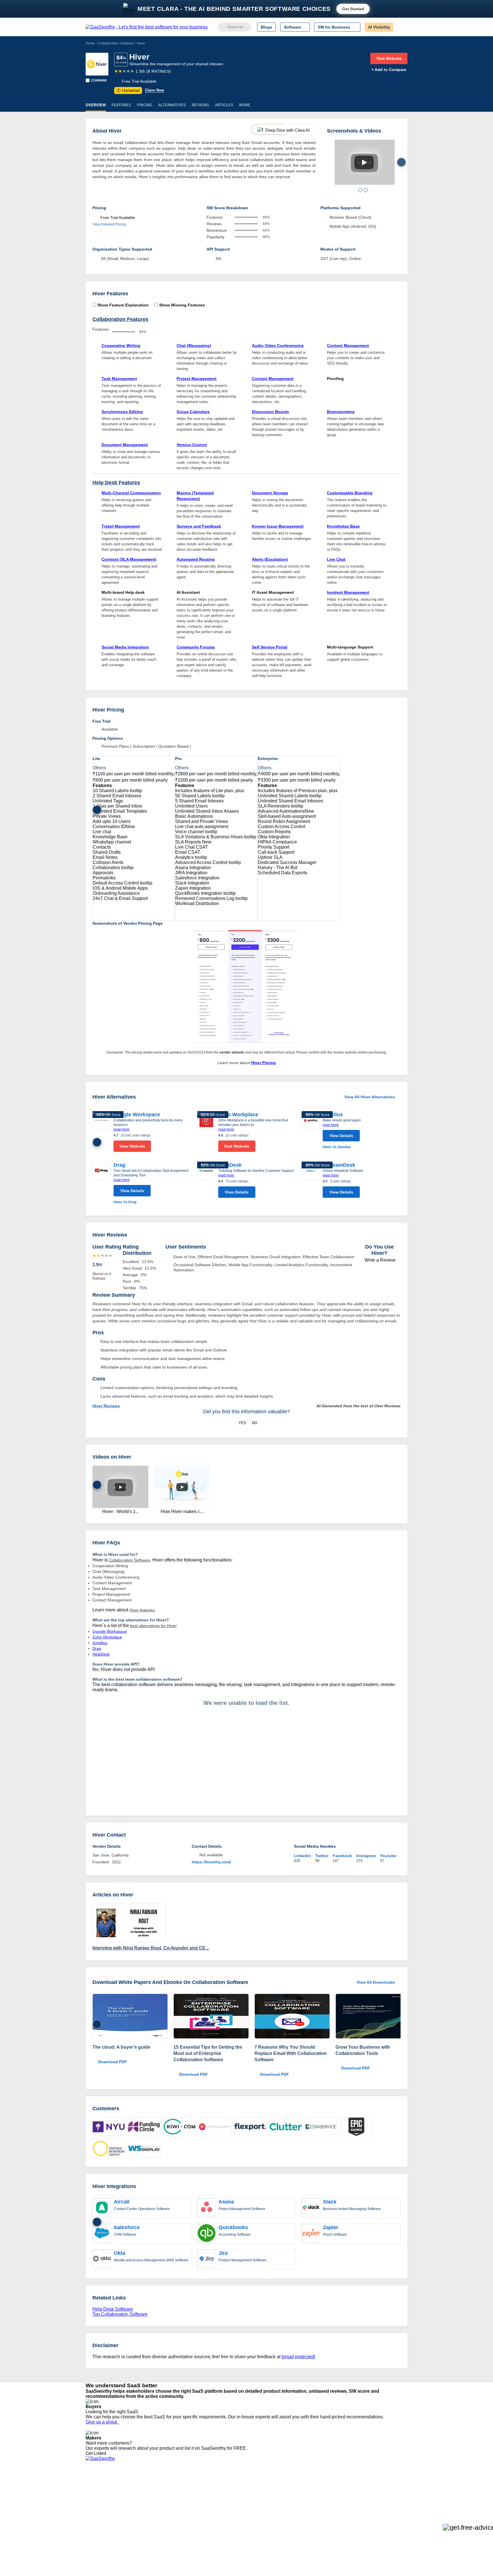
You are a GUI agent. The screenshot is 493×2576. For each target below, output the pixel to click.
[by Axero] (373, 2017)
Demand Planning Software (255, 2485)
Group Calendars (193, 412)
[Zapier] (311, 2234)
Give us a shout (102, 2422)
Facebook (342, 1856)
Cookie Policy (140, 2495)
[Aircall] (102, 2208)
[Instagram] (384, 2491)
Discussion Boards (270, 412)
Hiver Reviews (106, 1406)
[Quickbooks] (207, 2234)
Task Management (119, 379)
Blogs (266, 27)
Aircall (122, 2202)
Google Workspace (137, 1115)
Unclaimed (129, 91)
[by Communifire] (211, 2017)
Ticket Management (121, 526)
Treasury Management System (258, 2526)
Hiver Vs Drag (125, 1202)
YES (242, 1423)
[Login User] (400, 27)
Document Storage (270, 493)
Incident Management (348, 592)
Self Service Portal (270, 647)
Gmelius (333, 1115)
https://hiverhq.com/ (211, 1862)
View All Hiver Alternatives (370, 1097)
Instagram (366, 1856)
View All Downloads (376, 1982)
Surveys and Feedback (199, 526)
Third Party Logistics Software (257, 2490)
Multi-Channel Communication (131, 493)
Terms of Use (140, 2490)
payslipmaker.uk (167, 2500)
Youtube (388, 1856)
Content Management (348, 345)
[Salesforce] (102, 2234)
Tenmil (159, 2490)
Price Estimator (99, 2495)
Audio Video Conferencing (278, 345)
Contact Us (96, 2526)
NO (255, 1423)
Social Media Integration (125, 647)
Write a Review (379, 1260)
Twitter (322, 1856)
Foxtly (158, 2526)
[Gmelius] (311, 1131)
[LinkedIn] (380, 2491)
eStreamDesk (339, 1165)
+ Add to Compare (389, 70)
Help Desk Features (116, 483)
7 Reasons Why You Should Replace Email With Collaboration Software (291, 2053)
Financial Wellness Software (256, 2531)
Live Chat (336, 559)
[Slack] (311, 2208)
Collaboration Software (116, 43)
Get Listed (97, 2453)
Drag (119, 1165)
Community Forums (196, 647)
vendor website (232, 1052)
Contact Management (273, 379)
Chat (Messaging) (194, 345)
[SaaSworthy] (147, 27)
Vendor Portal (98, 2500)
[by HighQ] (130, 2017)
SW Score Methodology (107, 2516)
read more (122, 1129)
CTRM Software (245, 2495)
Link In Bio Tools (245, 2511)
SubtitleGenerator (169, 2521)
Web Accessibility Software (254, 2516)
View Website (132, 1146)
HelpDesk (230, 1165)
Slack (330, 2202)
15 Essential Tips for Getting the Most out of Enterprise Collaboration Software (208, 2053)
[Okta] (102, 2259)
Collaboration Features (120, 319)
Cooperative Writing (121, 345)
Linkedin (302, 1856)
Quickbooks (233, 2227)
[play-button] (364, 162)
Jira (223, 2253)
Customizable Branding (350, 493)
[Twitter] (378, 2491)
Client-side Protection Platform (258, 2506)
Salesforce (127, 2227)
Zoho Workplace (238, 1115)
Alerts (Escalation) (270, 559)
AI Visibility (379, 27)
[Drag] (102, 1183)
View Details (341, 1136)
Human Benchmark (170, 2516)
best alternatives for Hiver (153, 1626)
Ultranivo (161, 2506)
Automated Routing (196, 559)
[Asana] (207, 2208)
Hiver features (142, 1610)
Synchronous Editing (122, 412)
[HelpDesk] (206, 1181)
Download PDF (113, 2062)
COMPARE (99, 80)
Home (90, 43)
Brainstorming (341, 412)
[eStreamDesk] (311, 1181)
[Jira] (207, 2259)
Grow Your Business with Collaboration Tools (363, 2050)
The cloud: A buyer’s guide (121, 2047)
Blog (90, 2511)
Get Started (353, 9)
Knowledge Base (343, 526)
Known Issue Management (278, 526)
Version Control (192, 445)
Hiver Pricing (263, 1063)
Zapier (331, 2227)
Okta (120, 2253)
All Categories (98, 2490)
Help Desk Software (113, 2309)
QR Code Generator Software (257, 2500)
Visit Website (389, 58)
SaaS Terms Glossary (105, 2521)
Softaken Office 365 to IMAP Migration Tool (192, 2531)
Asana (226, 2202)
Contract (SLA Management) (129, 559)
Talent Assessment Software (256, 2521)
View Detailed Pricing (109, 224)
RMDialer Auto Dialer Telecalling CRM (187, 2511)
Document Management (125, 445)
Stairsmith (162, 2485)
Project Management (197, 379)
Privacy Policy (141, 2485)
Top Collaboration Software (120, 2314)
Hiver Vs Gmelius (337, 1147)
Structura (161, 2495)
